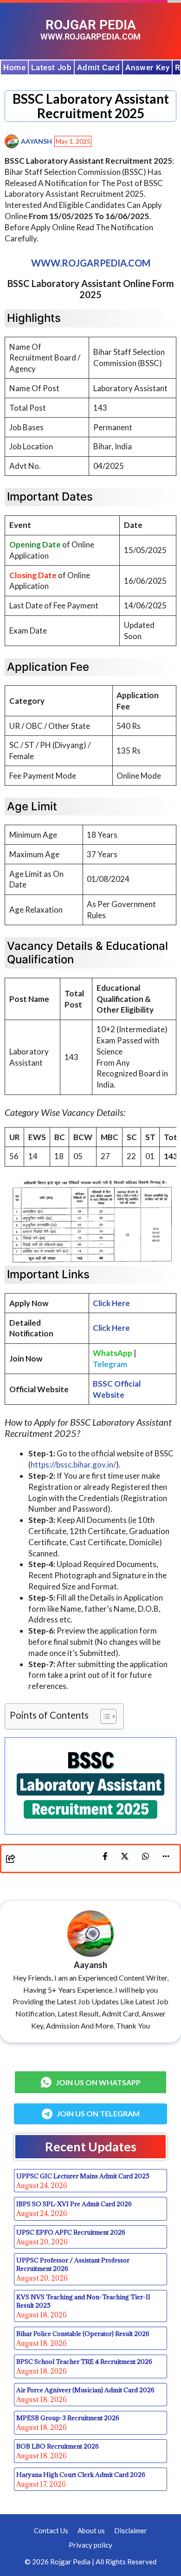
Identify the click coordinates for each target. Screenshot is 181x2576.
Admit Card (98, 67)
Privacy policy (90, 2545)
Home (14, 67)
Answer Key (147, 67)
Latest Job (51, 67)
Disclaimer (131, 2530)
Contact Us (51, 2530)
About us (91, 2530)
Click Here (111, 1328)
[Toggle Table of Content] (104, 1716)
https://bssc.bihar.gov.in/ (73, 1465)
